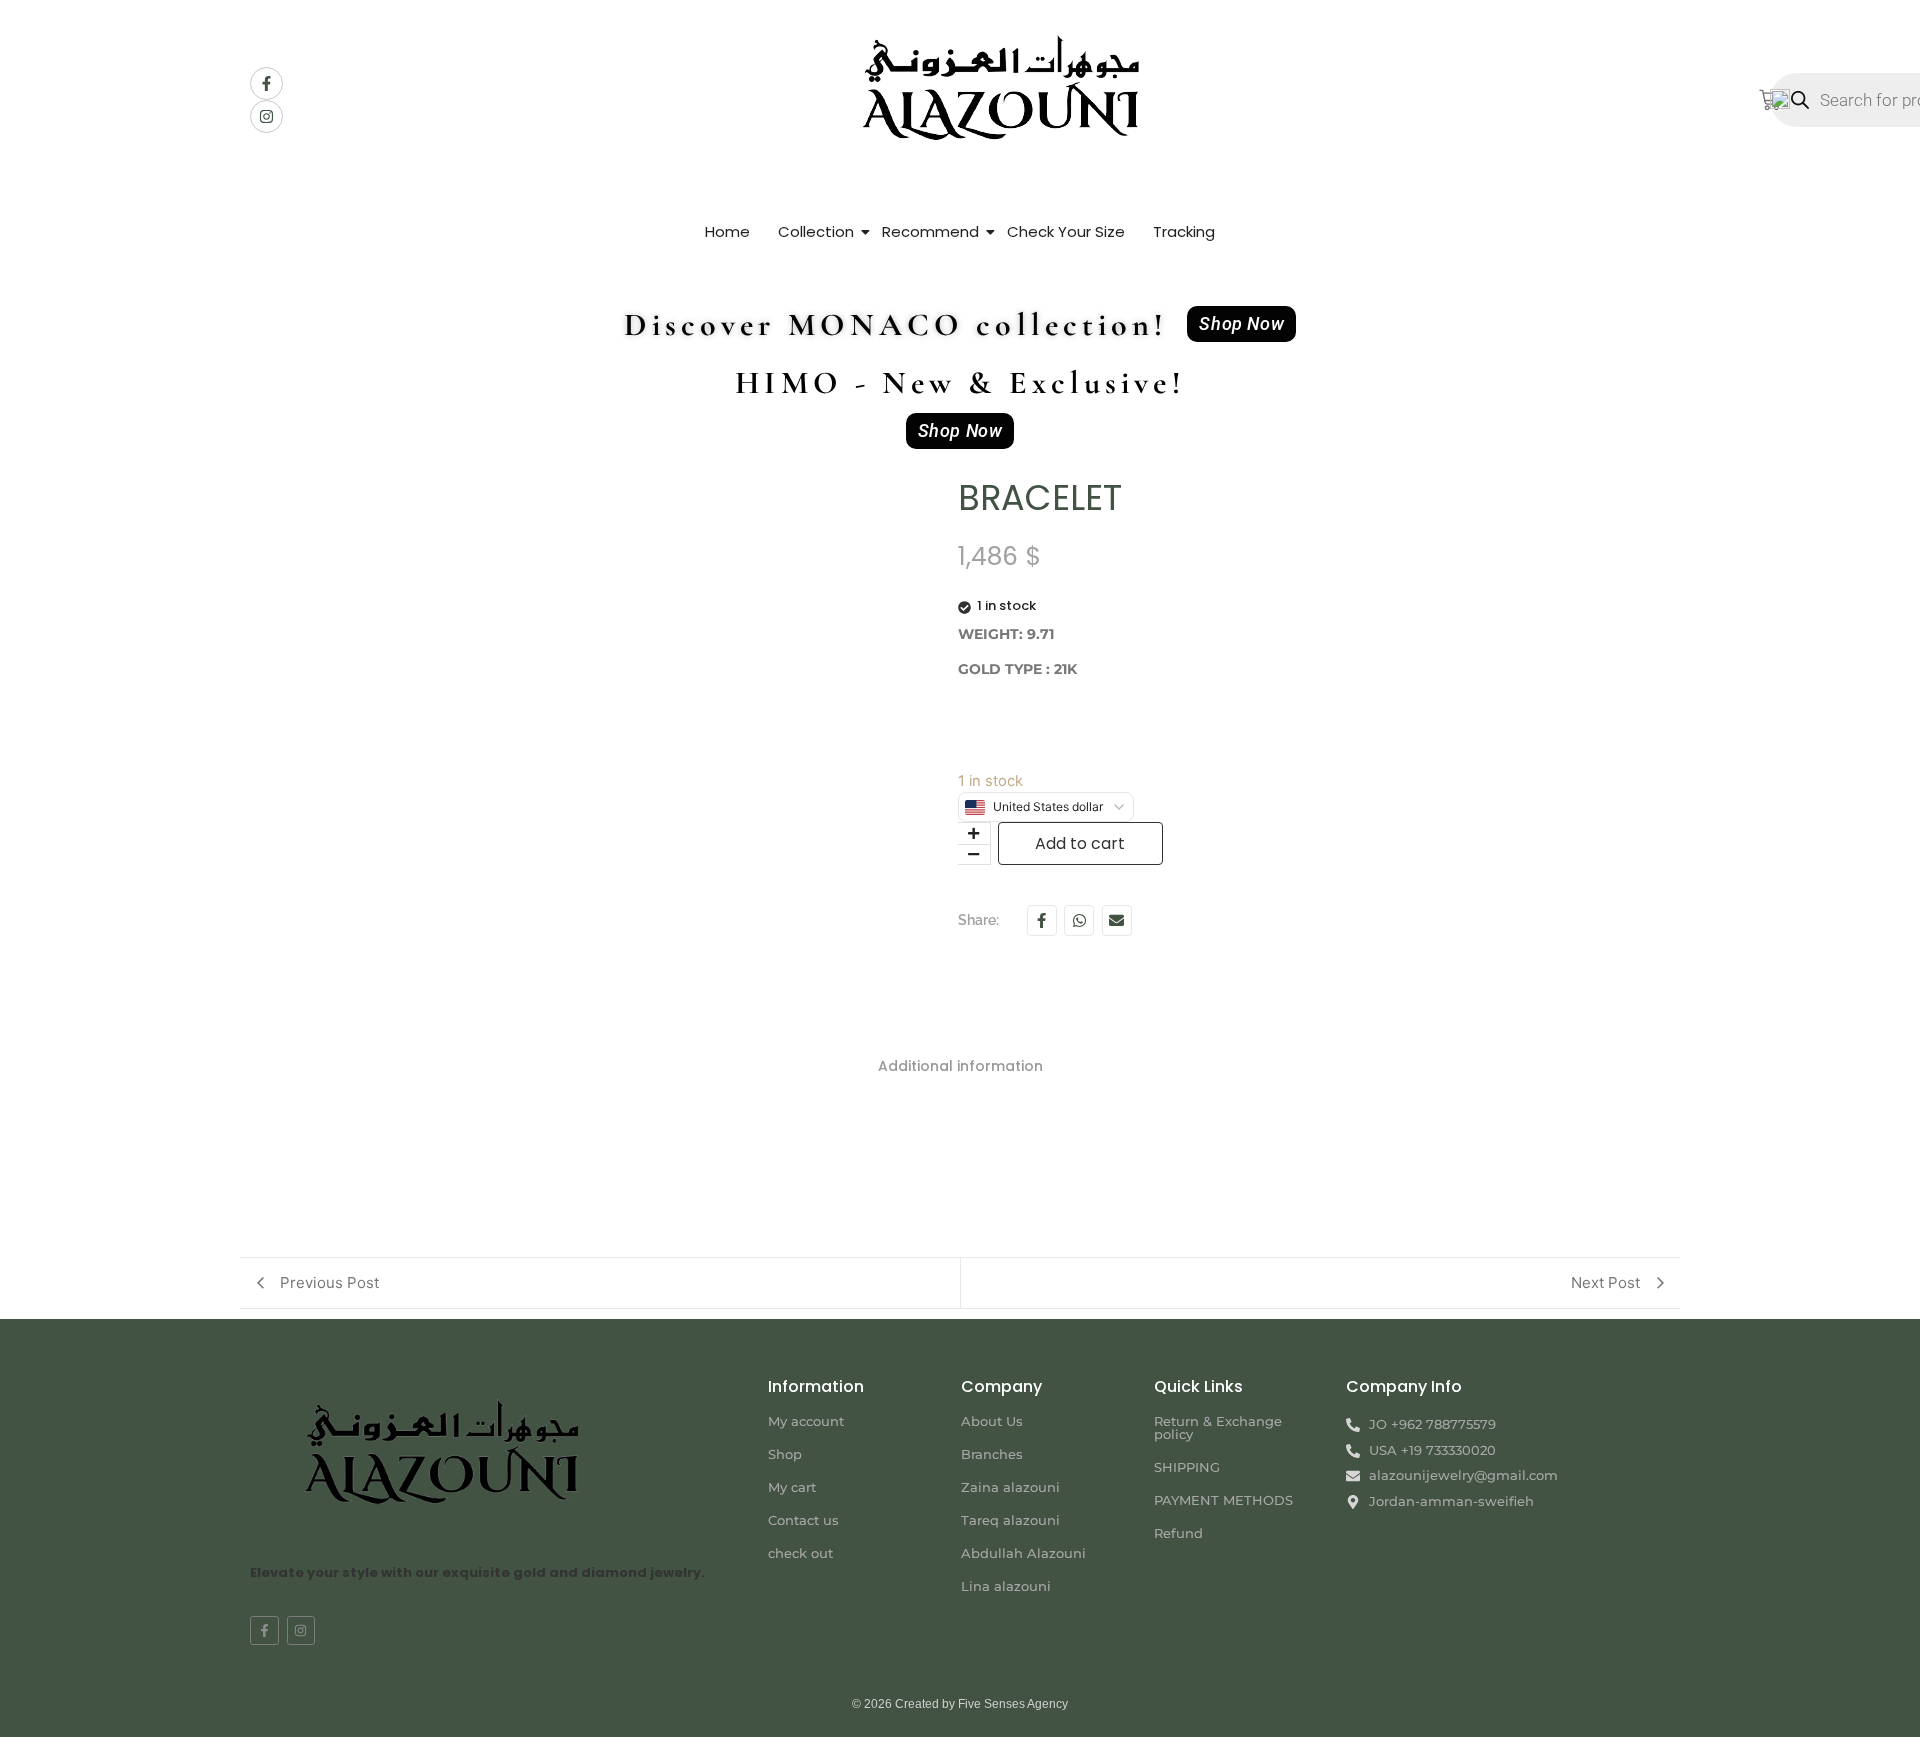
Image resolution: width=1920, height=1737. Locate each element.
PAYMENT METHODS (1223, 1500)
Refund (1178, 1533)
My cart (792, 1487)
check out (800, 1553)
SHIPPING (1187, 1467)
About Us (992, 1421)
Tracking (1184, 231)
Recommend (930, 231)
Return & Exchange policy (1218, 1427)
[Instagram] (266, 116)
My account (806, 1421)
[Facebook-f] (266, 83)
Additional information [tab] (960, 1066)
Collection (816, 231)
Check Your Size (1066, 231)
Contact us (803, 1520)
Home (727, 231)
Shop (785, 1454)
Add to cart (1080, 843)
